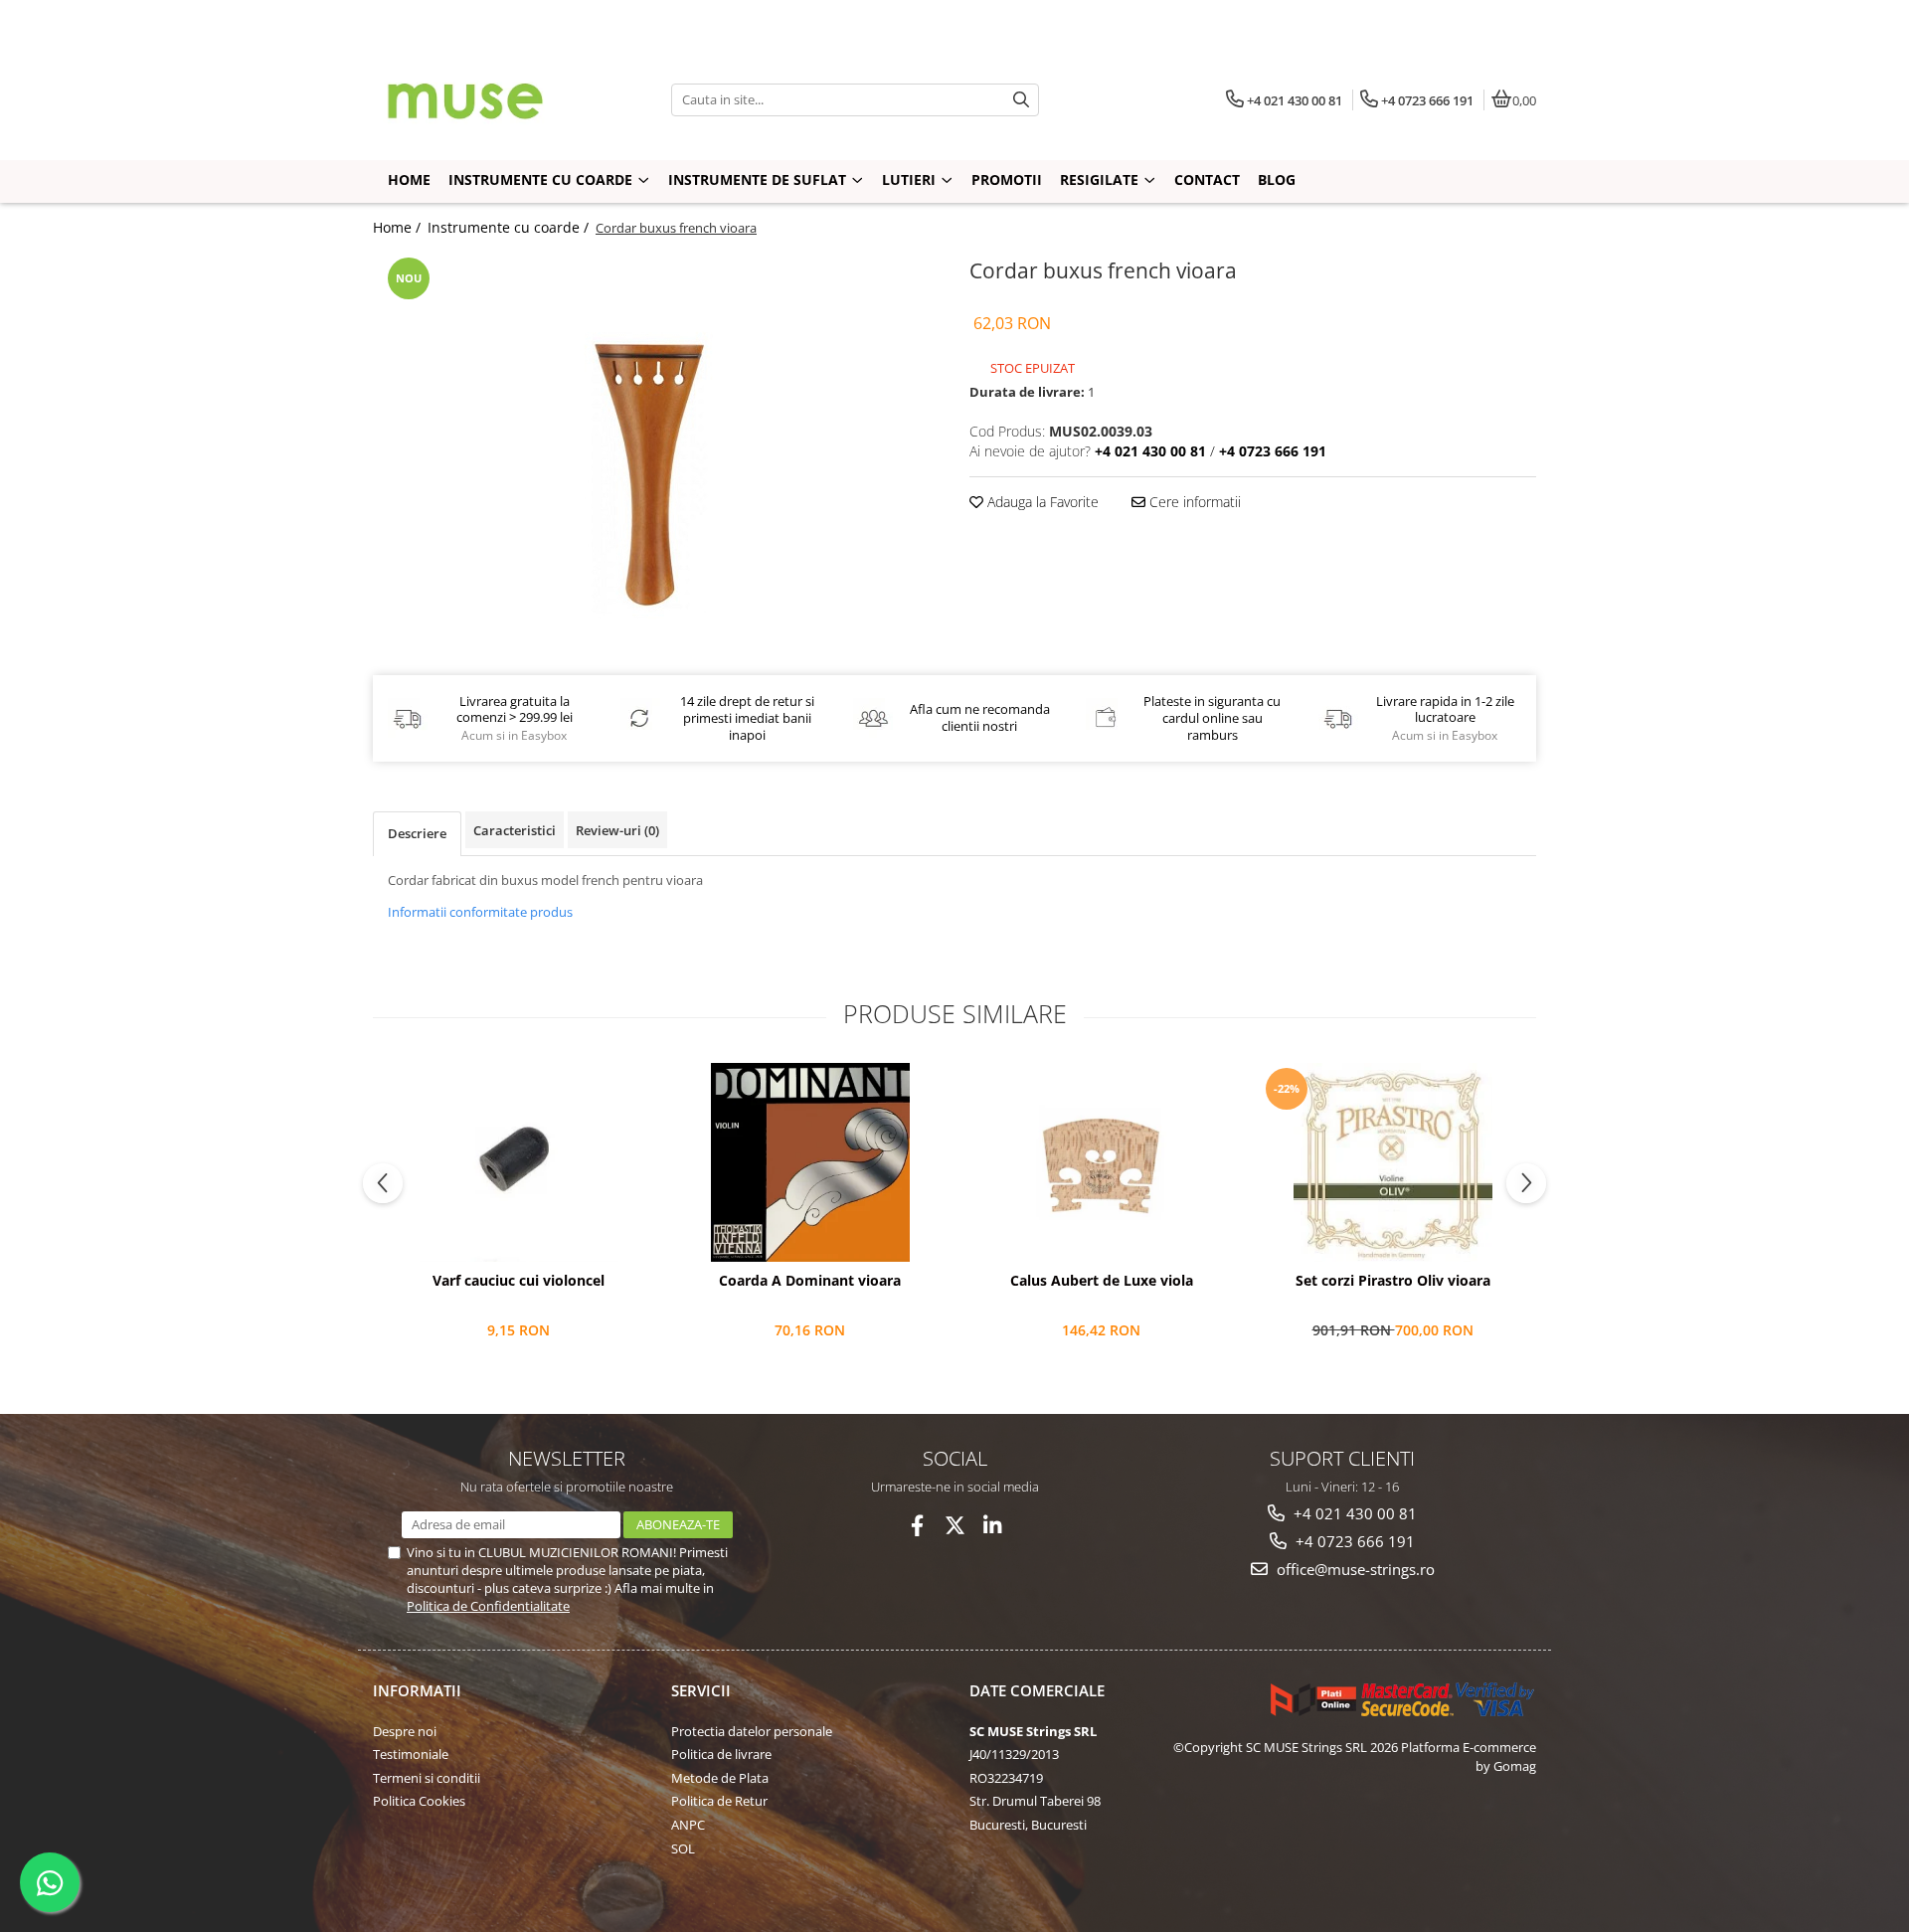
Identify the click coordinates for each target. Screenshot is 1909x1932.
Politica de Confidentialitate (488, 1606)
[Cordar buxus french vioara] (656, 451)
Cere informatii (1193, 502)
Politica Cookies (419, 1801)
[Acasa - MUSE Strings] (497, 99)
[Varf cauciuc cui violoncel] (519, 1162)
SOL (683, 1848)
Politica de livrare (721, 1754)
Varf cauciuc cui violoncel (519, 1281)
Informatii (417, 1690)
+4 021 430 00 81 (1353, 1513)
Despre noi (405, 1731)
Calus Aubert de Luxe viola (1102, 1281)
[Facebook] (917, 1526)
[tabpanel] (656, 451)
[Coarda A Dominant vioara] (810, 1162)
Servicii (701, 1690)
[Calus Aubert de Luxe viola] (1101, 1162)
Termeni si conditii (427, 1778)
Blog (1277, 179)
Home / (399, 227)
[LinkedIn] (993, 1526)
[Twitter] (955, 1526)
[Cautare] (1021, 100)
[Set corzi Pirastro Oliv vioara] (1392, 1162)
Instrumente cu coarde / (510, 227)
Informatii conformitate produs (480, 912)
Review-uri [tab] (617, 830)
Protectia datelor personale (752, 1731)
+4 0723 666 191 (1353, 1541)
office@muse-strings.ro (1354, 1569)
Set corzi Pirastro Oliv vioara (1393, 1281)
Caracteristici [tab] (515, 830)
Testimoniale (411, 1754)
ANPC (688, 1825)
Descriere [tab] (417, 833)
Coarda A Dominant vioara (810, 1281)
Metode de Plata (720, 1778)
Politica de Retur (719, 1801)
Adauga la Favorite (1041, 502)
